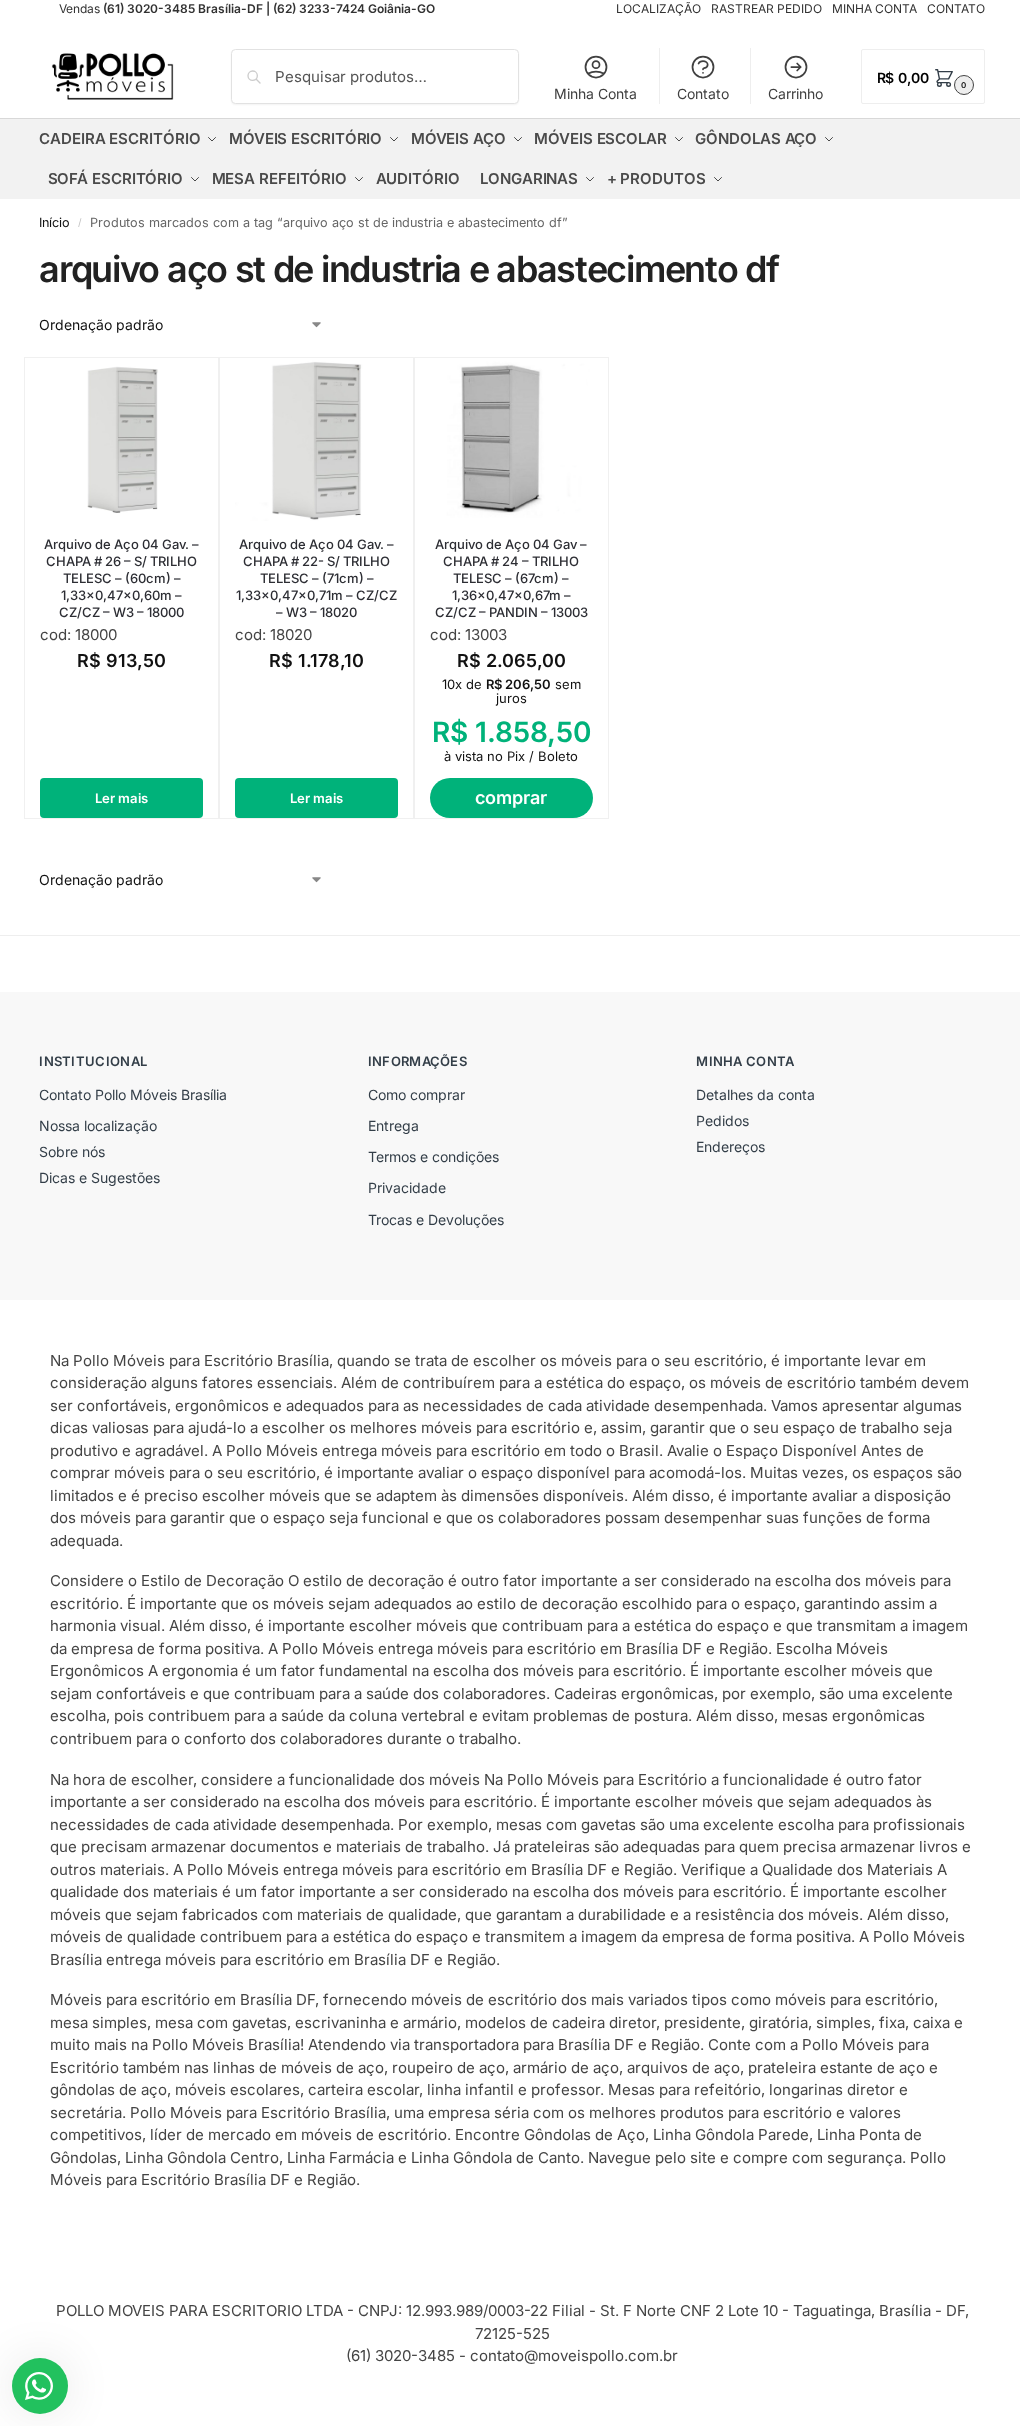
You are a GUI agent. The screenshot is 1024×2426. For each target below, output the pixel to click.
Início (54, 222)
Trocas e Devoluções (436, 1219)
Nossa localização (98, 1125)
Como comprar (416, 1094)
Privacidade (407, 1187)
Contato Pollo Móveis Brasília (133, 1094)
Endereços (730, 1146)
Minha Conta (595, 93)
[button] (923, 76)
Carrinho (795, 93)
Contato (703, 93)
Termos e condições (433, 1156)
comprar (511, 797)
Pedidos (722, 1120)
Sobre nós (72, 1151)
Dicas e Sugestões (99, 1177)
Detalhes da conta (755, 1094)
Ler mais (121, 798)
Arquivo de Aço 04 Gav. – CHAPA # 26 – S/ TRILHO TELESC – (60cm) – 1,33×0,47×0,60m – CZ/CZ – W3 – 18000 (121, 578)
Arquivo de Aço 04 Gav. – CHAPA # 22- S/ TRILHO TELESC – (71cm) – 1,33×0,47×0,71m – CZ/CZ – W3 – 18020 (316, 578)
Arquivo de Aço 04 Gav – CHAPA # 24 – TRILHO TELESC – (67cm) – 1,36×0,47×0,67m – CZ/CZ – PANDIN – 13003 (511, 578)
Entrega (393, 1125)
